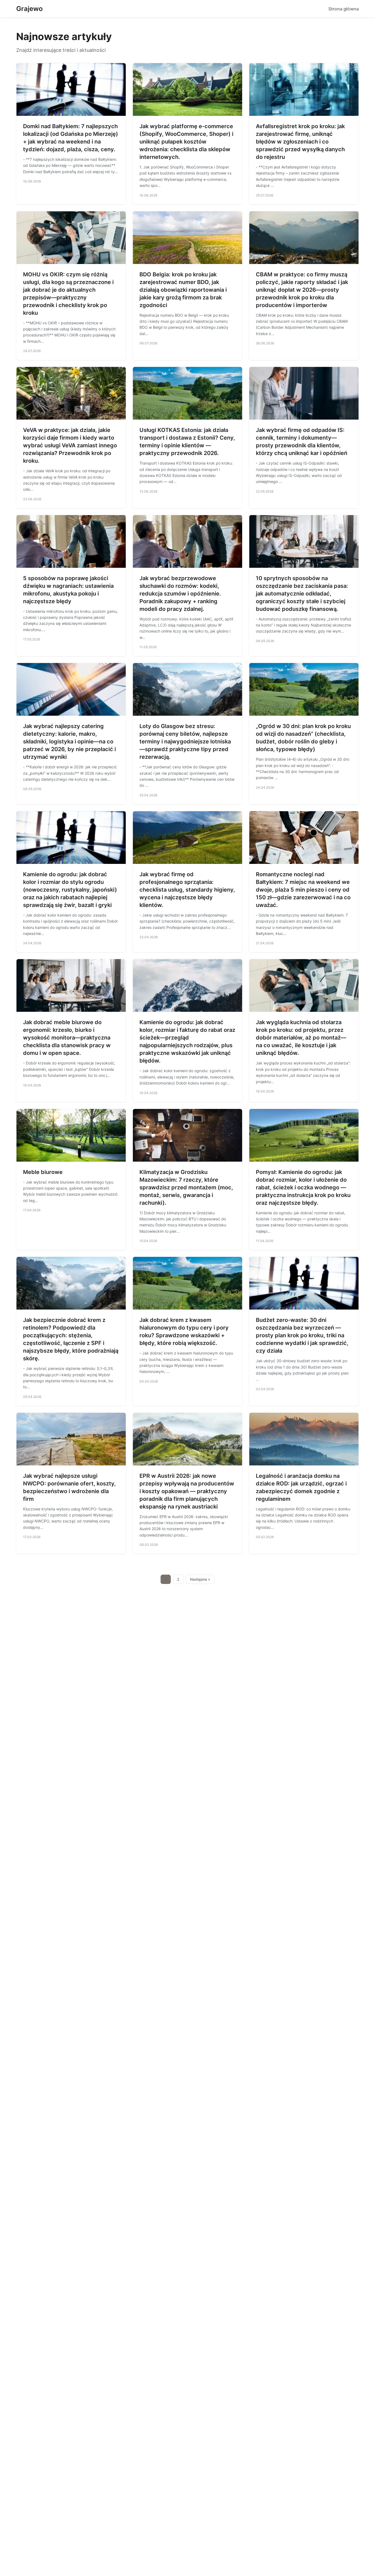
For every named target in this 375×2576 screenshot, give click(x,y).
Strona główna (344, 9)
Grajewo (30, 9)
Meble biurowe (43, 1172)
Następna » (200, 1579)
